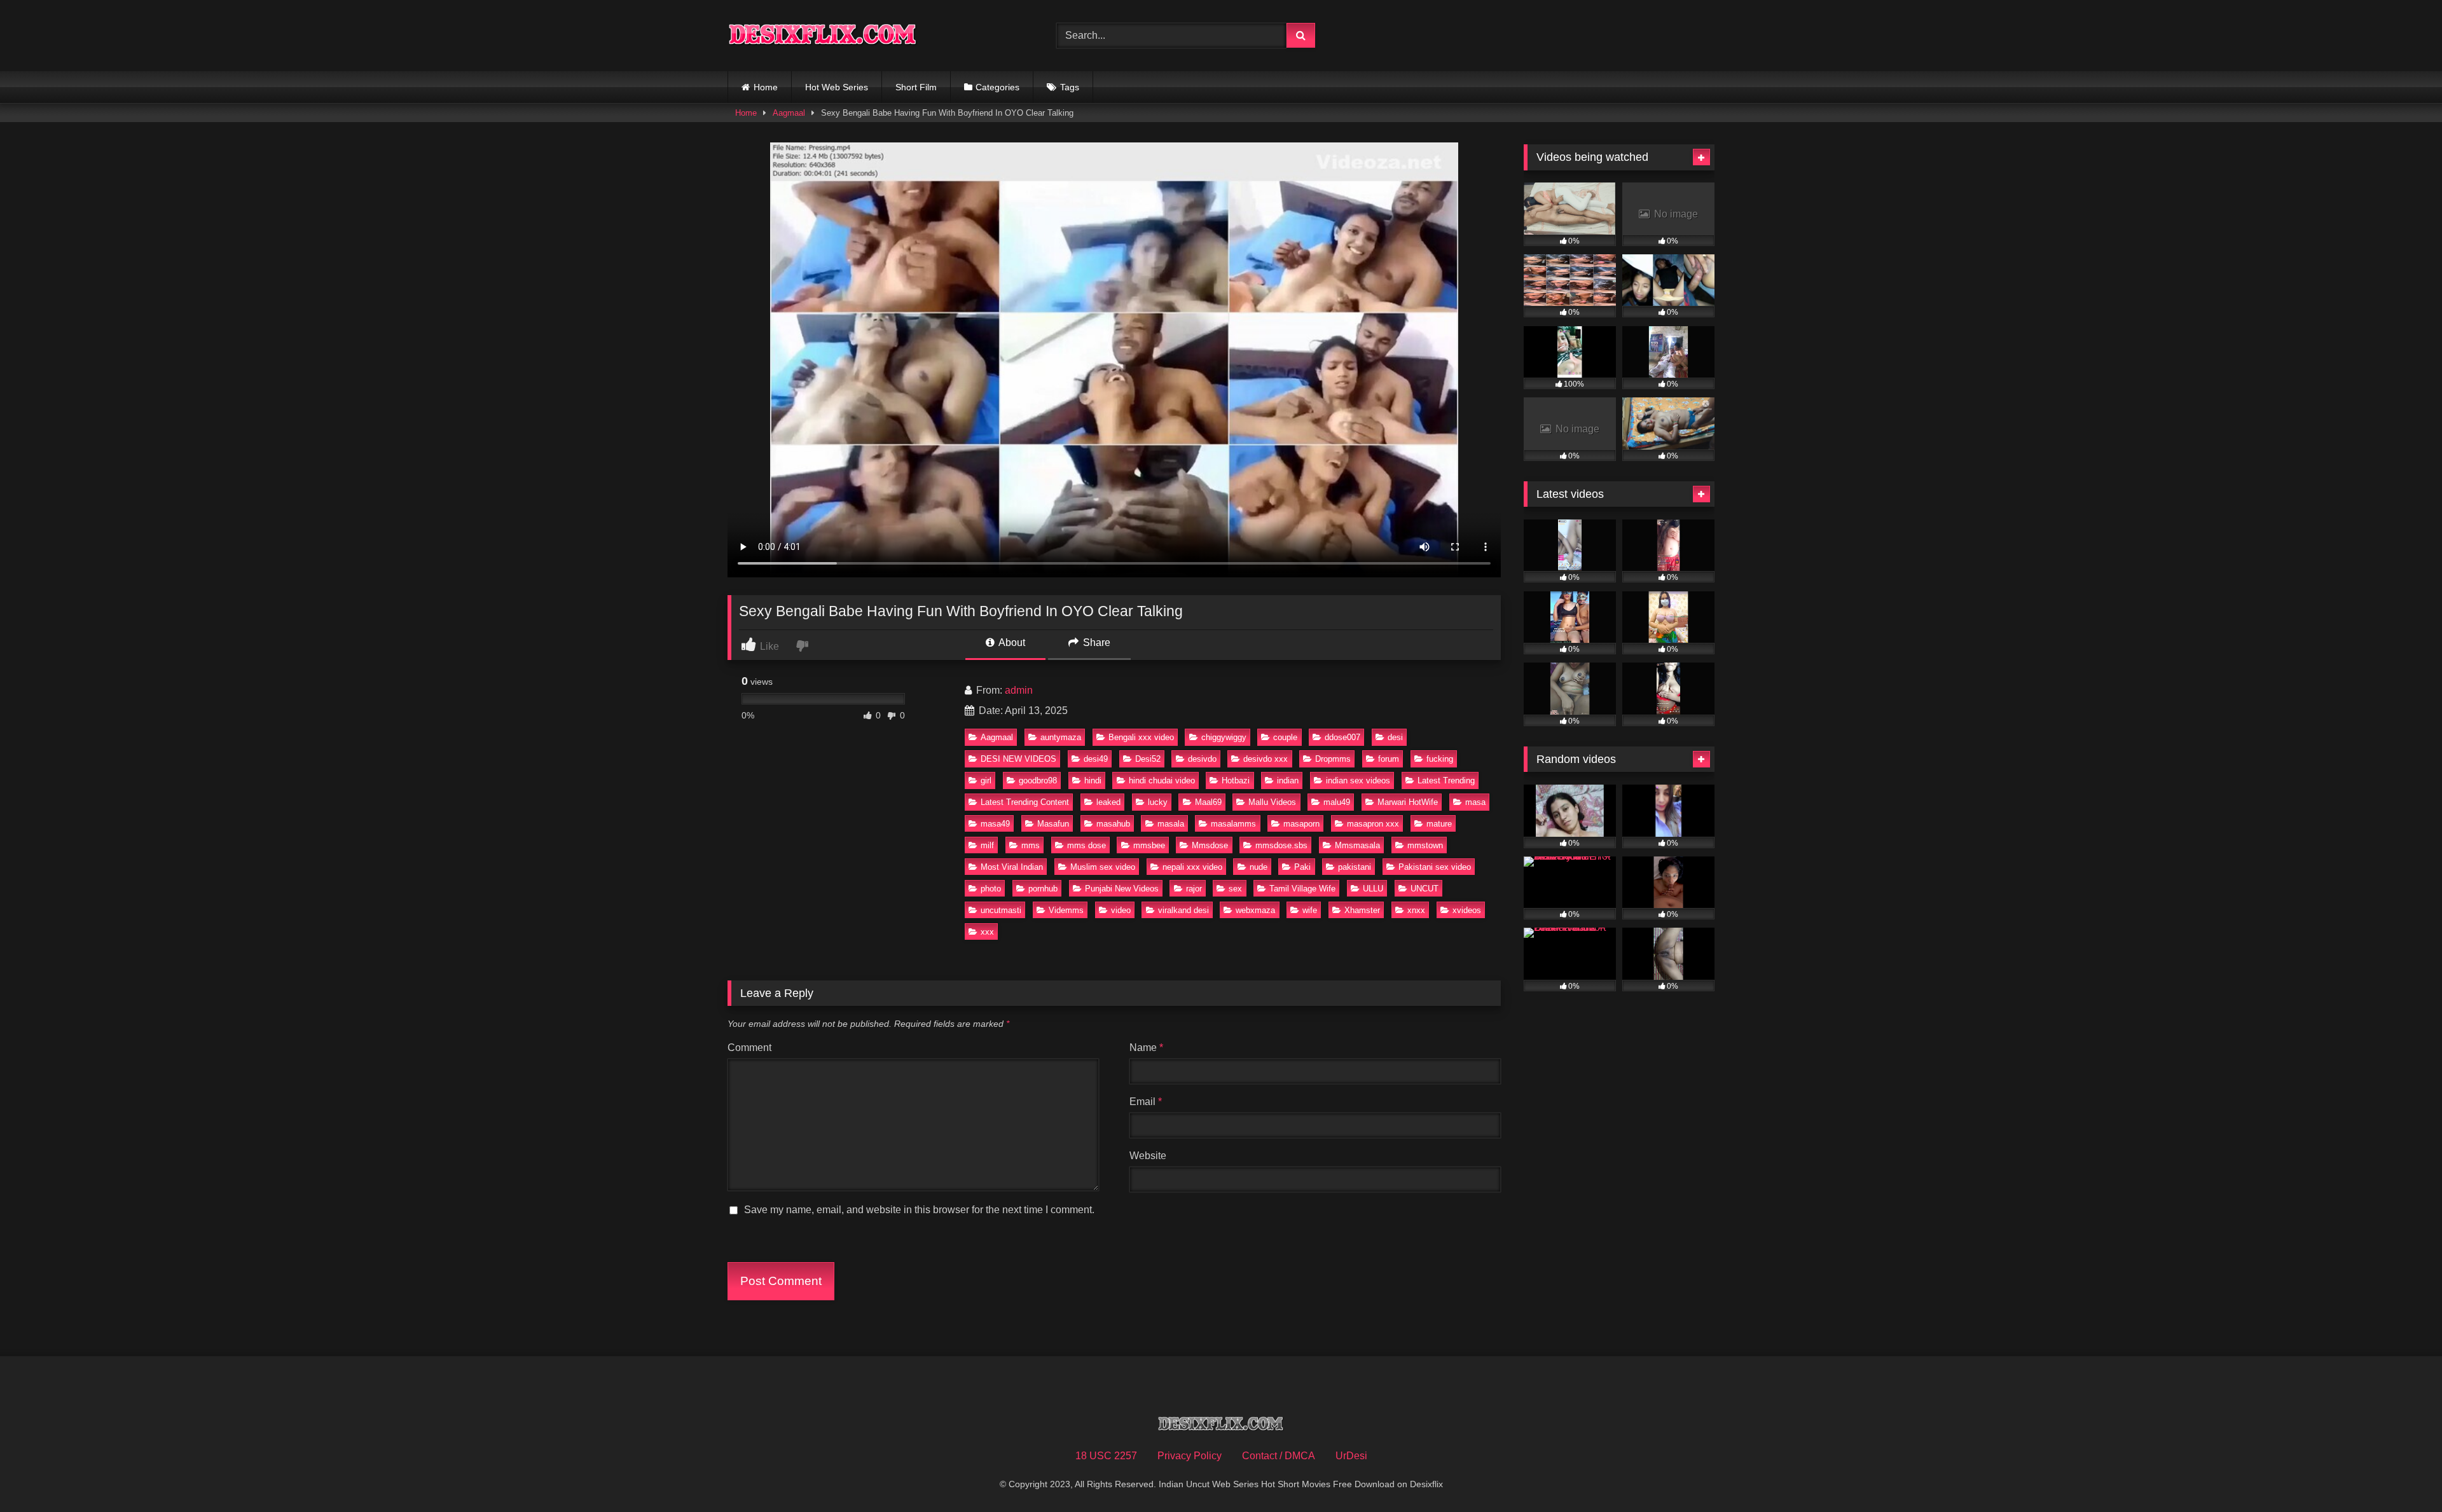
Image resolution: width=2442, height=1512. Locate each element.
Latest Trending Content (1025, 802)
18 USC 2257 (1106, 1456)
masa (1475, 802)
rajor (1194, 889)
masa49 (995, 824)
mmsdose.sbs (1281, 845)
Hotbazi (1236, 780)
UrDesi (1351, 1456)
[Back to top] (2403, 1474)
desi (1395, 737)
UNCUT (1424, 889)
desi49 (1096, 759)
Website (1148, 1156)
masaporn (1301, 824)
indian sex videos (1358, 780)
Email (1146, 1102)
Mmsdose (1210, 845)
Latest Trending (1446, 780)
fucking (1440, 759)
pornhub (1043, 889)
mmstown (1425, 845)
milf (987, 845)
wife (1310, 910)
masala (1171, 824)
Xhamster (1362, 910)
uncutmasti (1001, 910)
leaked (1108, 802)
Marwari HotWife (1408, 802)
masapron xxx (1373, 824)
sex (1235, 889)
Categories (997, 87)
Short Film (916, 87)
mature (1439, 824)
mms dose (1086, 845)
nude (1259, 867)
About (1011, 643)
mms (1031, 845)
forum (1389, 759)
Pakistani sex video (1435, 867)
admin (1019, 690)
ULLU (1373, 889)
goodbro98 (1038, 780)
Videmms (1066, 910)
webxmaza (1255, 910)
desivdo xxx (1266, 759)
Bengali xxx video (1141, 737)
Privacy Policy (1190, 1456)
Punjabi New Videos (1122, 889)
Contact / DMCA (1279, 1456)
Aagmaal (789, 113)
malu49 (1337, 802)
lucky (1158, 802)
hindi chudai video (1162, 780)
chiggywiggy (1224, 737)
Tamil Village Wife (1302, 889)
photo (991, 889)
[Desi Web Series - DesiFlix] (823, 35)
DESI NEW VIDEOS (1018, 759)
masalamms (1233, 824)
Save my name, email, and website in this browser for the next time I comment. (919, 1210)
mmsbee (1149, 845)
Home (766, 87)
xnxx (1416, 910)
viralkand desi (1183, 910)
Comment (749, 1048)
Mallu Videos (1272, 802)
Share (1095, 643)
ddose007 (1342, 737)
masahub (1113, 824)
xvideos (1467, 910)
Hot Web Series (837, 87)
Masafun (1053, 824)
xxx (987, 932)
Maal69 (1208, 802)
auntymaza (1061, 737)
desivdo (1202, 759)
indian (1288, 780)
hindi (1093, 780)
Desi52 (1148, 759)
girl (986, 780)
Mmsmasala (1357, 845)
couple (1285, 737)
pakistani (1355, 867)
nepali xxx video (1192, 867)
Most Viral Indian (1012, 867)
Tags (1070, 87)
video (1121, 910)
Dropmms (1333, 759)
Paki (1302, 867)
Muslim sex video (1103, 867)
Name (1146, 1048)
